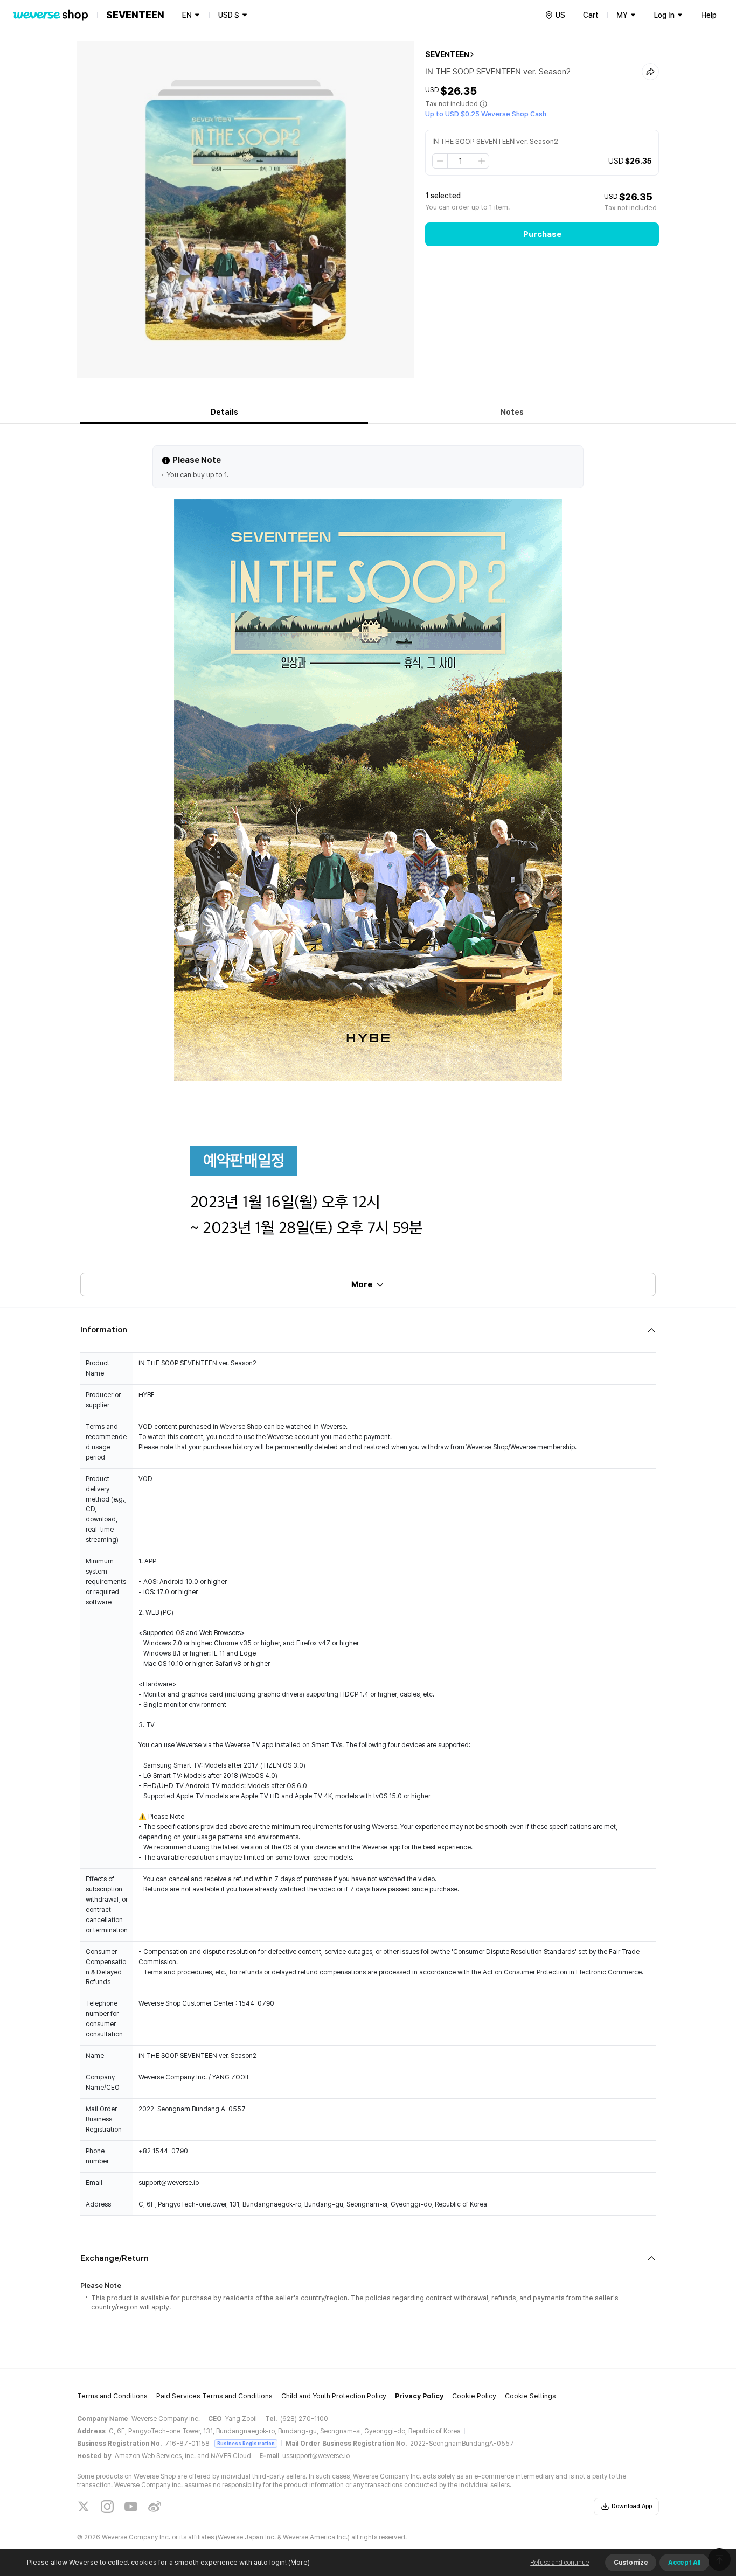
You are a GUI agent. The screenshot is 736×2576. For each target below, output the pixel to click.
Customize (631, 2563)
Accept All (684, 2563)
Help (709, 15)
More (362, 1284)
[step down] (440, 161)
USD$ (229, 15)
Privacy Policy (419, 2396)
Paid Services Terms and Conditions (214, 2396)
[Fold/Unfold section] (368, 1330)
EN (187, 15)
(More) (299, 2562)
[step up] (481, 161)
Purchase (542, 234)
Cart (591, 15)
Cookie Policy (474, 2396)
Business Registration (246, 2443)
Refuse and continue (560, 2563)
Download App (632, 2506)
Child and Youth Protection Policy (334, 2396)
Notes (512, 412)
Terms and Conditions (112, 2396)
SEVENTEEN (447, 54)
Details (224, 412)
